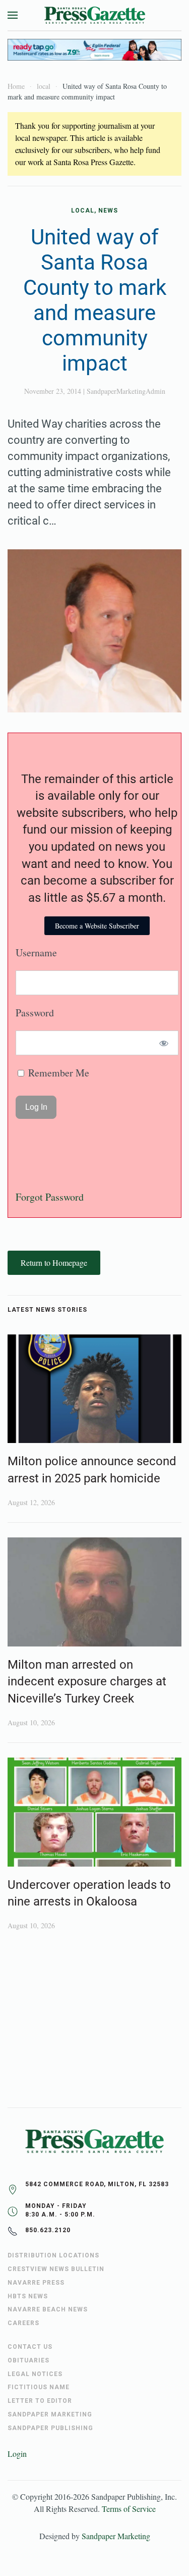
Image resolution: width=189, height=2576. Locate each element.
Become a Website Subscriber (97, 926)
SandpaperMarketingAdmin (126, 391)
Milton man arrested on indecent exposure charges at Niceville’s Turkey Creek (87, 1682)
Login (17, 2454)
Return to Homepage (54, 1263)
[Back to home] (95, 15)
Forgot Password (50, 1197)
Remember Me (57, 1073)
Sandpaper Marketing (116, 2536)
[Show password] (164, 1043)
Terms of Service (129, 2509)
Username (36, 952)
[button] (13, 15)
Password (35, 1013)
